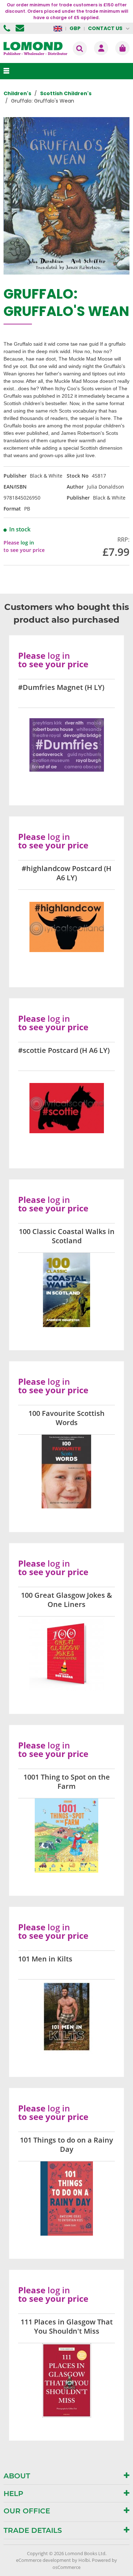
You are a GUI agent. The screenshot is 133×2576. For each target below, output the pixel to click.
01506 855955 (8, 28)
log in (27, 543)
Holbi (84, 2560)
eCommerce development (43, 2560)
